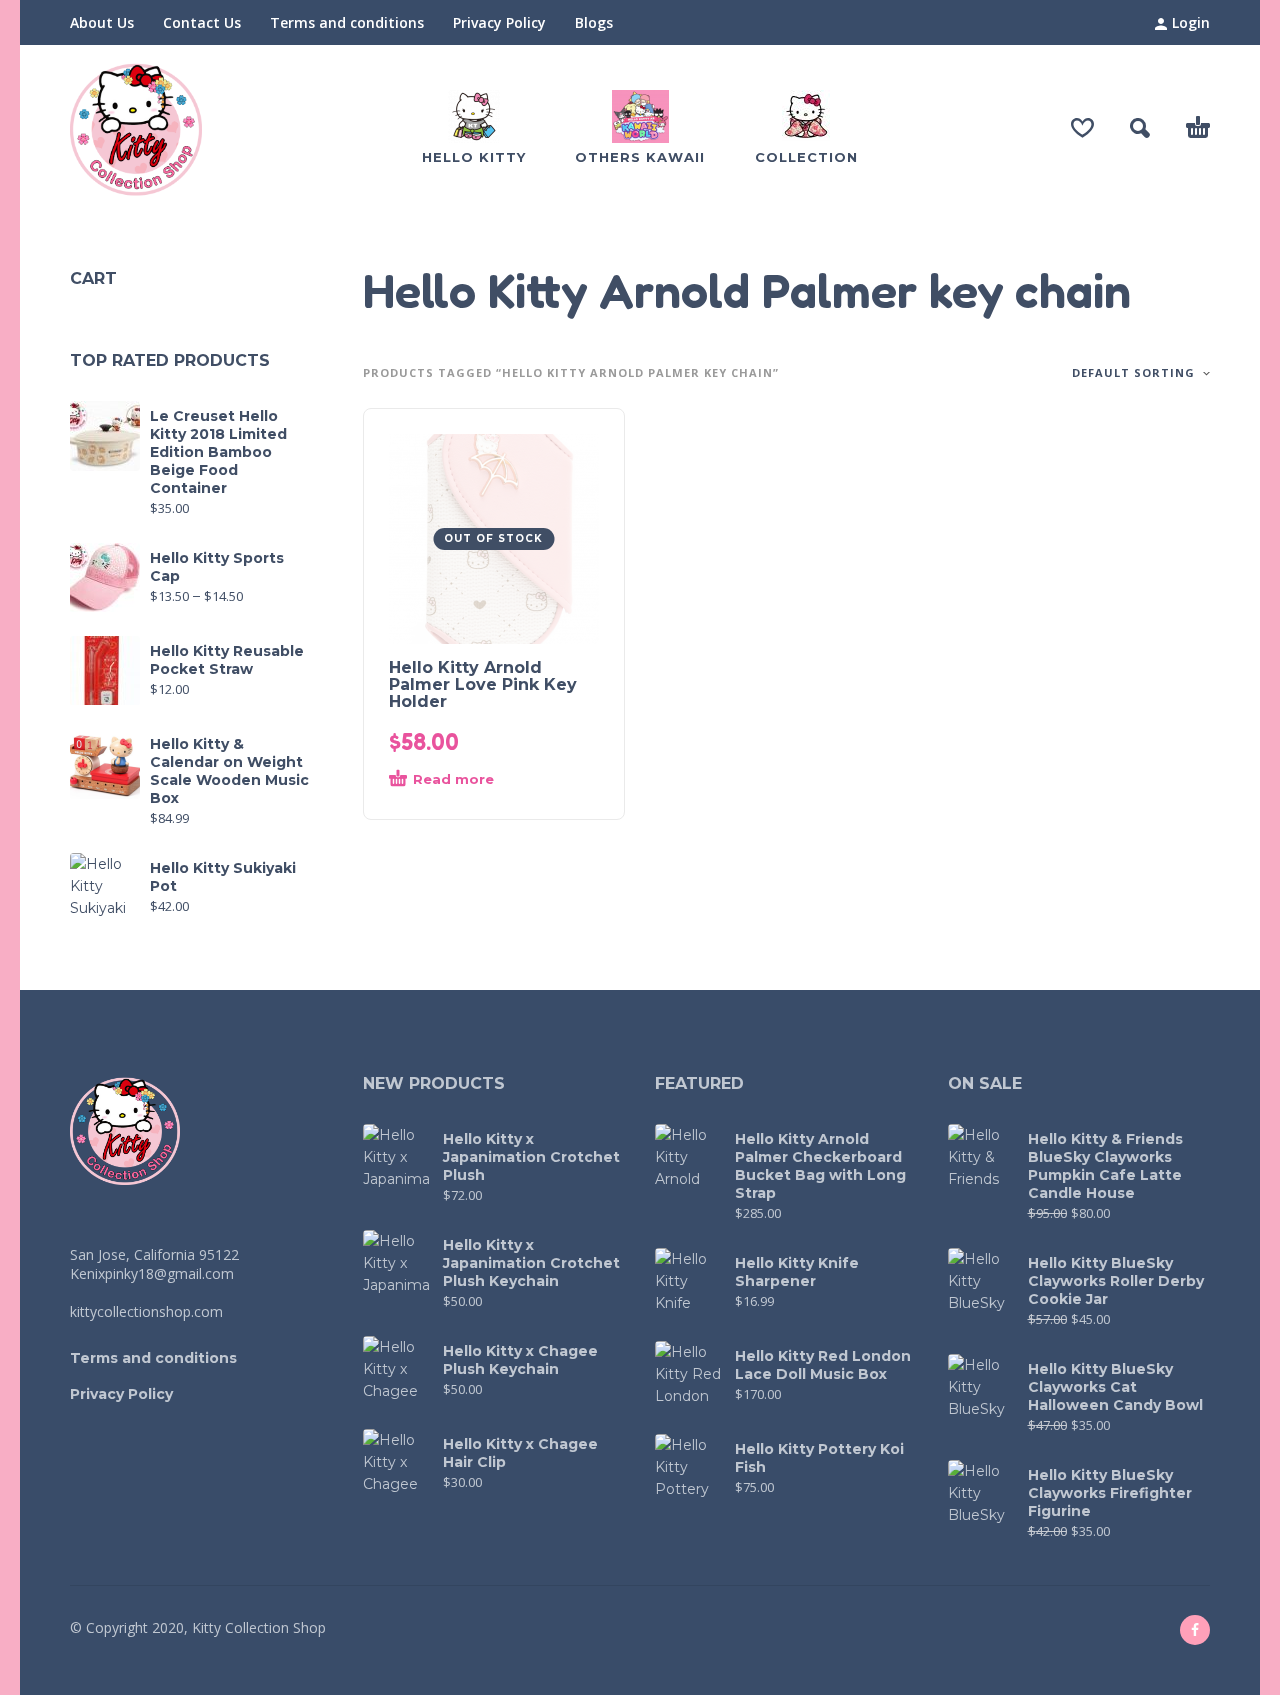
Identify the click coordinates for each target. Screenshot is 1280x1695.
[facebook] (1195, 1630)
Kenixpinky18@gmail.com (152, 1273)
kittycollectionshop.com (146, 1311)
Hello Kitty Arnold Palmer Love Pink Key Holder (483, 684)
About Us (102, 22)
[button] (1140, 128)
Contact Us (202, 22)
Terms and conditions (347, 22)
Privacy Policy (499, 22)
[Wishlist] (1082, 128)
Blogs (594, 22)
